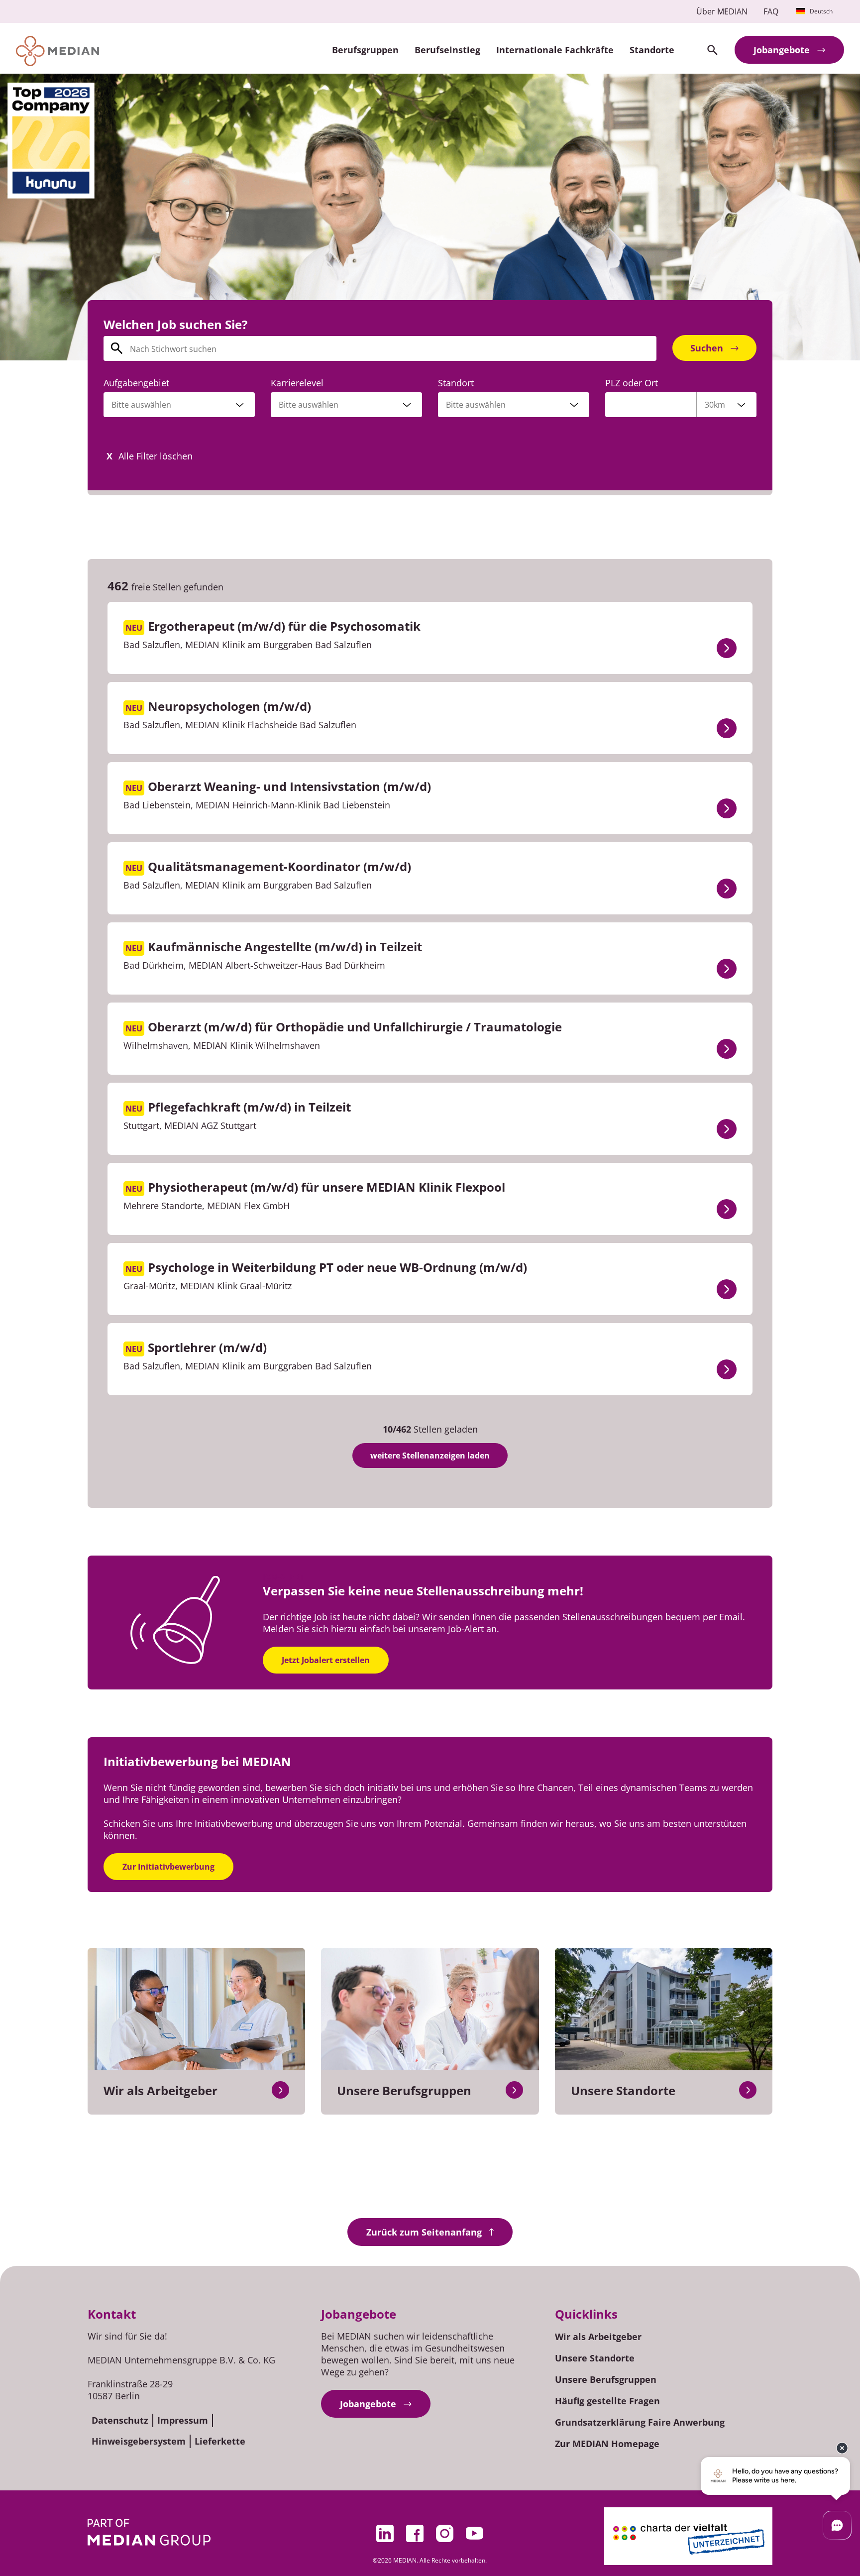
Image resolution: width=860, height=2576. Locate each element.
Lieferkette (220, 2441)
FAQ (771, 11)
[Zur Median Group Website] (149, 2532)
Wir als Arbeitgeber (598, 2337)
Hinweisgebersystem (139, 2441)
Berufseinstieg (447, 50)
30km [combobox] (715, 405)
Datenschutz (120, 2420)
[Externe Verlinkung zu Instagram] (445, 2533)
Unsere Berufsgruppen (606, 2379)
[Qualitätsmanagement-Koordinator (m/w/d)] (727, 889)
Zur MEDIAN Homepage (607, 2444)
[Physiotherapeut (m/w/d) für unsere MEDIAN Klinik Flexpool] (727, 1209)
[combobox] (179, 405)
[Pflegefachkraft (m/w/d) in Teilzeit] (727, 1129)
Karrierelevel (297, 383)
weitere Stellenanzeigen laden (430, 1456)
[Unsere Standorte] (748, 2090)
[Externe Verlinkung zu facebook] (415, 2533)
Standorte (652, 50)
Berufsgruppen (365, 50)
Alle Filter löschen (156, 456)
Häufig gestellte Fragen (607, 2401)
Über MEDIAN (722, 11)
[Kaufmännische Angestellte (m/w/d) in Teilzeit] (727, 969)
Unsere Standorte (595, 2358)
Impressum (183, 2420)
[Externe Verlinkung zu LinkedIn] (385, 2533)
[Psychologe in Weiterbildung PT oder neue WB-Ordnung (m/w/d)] (727, 1289)
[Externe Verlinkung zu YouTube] (475, 2533)
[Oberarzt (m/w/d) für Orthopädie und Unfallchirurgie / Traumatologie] (727, 1049)
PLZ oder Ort (632, 383)
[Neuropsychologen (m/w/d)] (727, 728)
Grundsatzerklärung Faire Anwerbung (640, 2422)
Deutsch (821, 11)
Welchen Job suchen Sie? (175, 324)
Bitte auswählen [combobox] (476, 405)
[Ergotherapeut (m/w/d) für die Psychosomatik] (727, 648)
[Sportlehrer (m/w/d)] (727, 1369)
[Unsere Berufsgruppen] (514, 2090)
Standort (456, 383)
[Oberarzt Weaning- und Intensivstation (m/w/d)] (727, 808)
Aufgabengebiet (136, 383)
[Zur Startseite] (57, 51)
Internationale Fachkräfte (555, 50)
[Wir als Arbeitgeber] (280, 2090)
